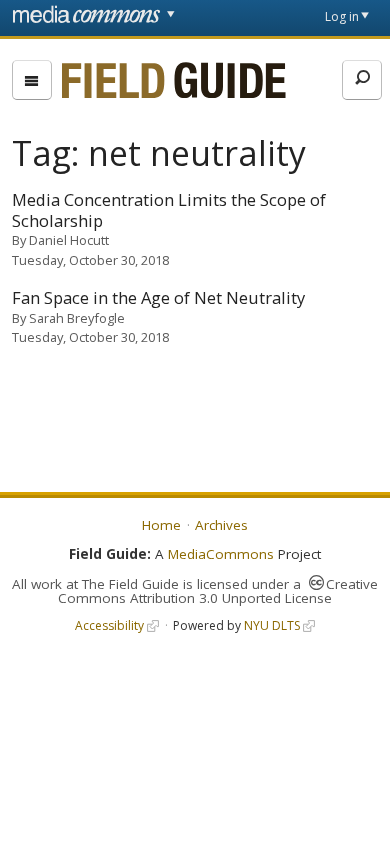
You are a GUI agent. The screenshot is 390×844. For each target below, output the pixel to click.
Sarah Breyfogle (77, 318)
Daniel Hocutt (69, 240)
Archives (221, 525)
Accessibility (109, 625)
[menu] (32, 80)
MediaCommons (221, 554)
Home (161, 525)
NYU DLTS (272, 625)
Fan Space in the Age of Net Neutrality (158, 297)
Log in (342, 16)
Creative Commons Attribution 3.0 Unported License (218, 591)
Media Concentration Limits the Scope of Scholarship (169, 210)
